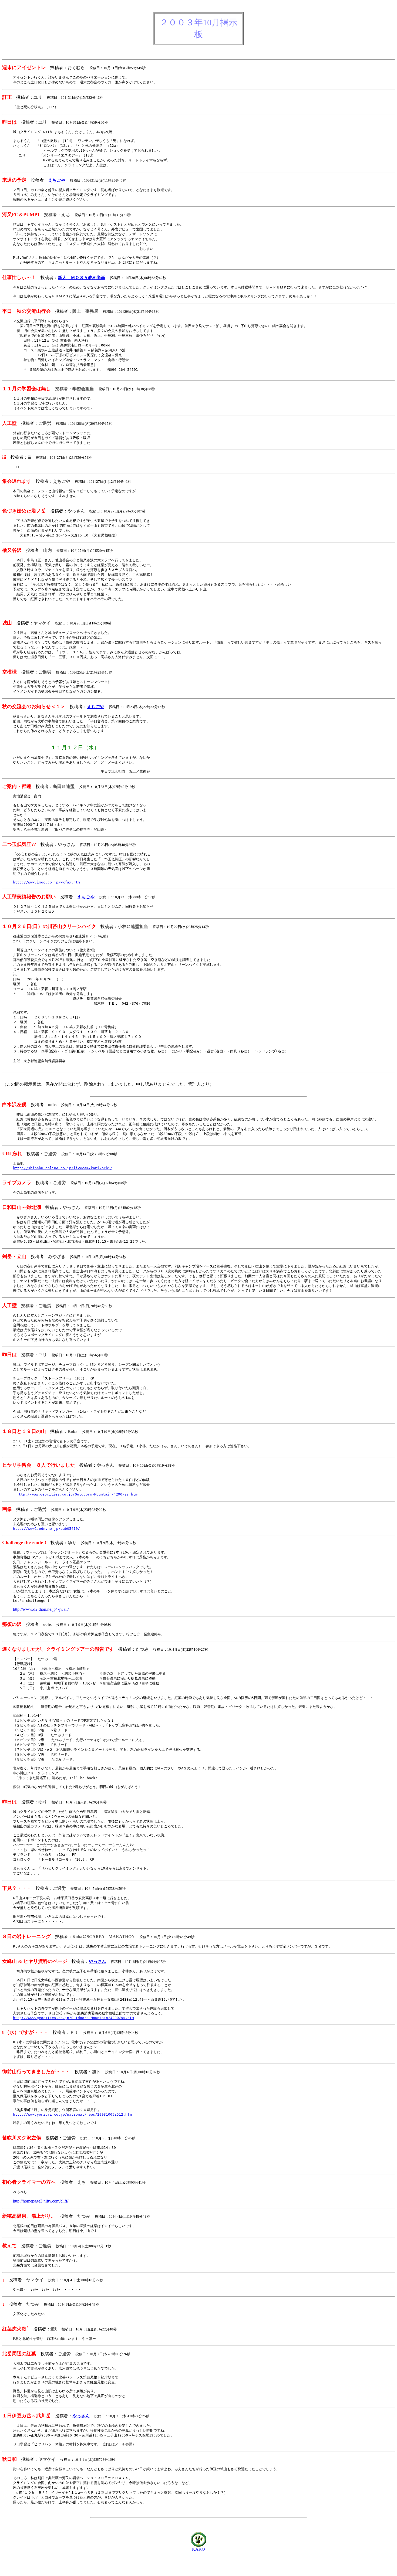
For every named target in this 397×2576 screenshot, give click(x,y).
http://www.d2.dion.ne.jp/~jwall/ (41, 1609)
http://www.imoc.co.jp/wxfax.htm (46, 882)
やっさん (97, 1961)
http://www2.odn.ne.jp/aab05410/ (46, 1529)
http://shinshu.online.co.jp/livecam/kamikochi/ (63, 1168)
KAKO (198, 2549)
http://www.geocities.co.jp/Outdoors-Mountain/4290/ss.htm (77, 1494)
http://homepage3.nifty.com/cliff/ (41, 2201)
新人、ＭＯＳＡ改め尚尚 (82, 278)
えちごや (57, 180)
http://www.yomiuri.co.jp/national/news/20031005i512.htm (72, 2114)
